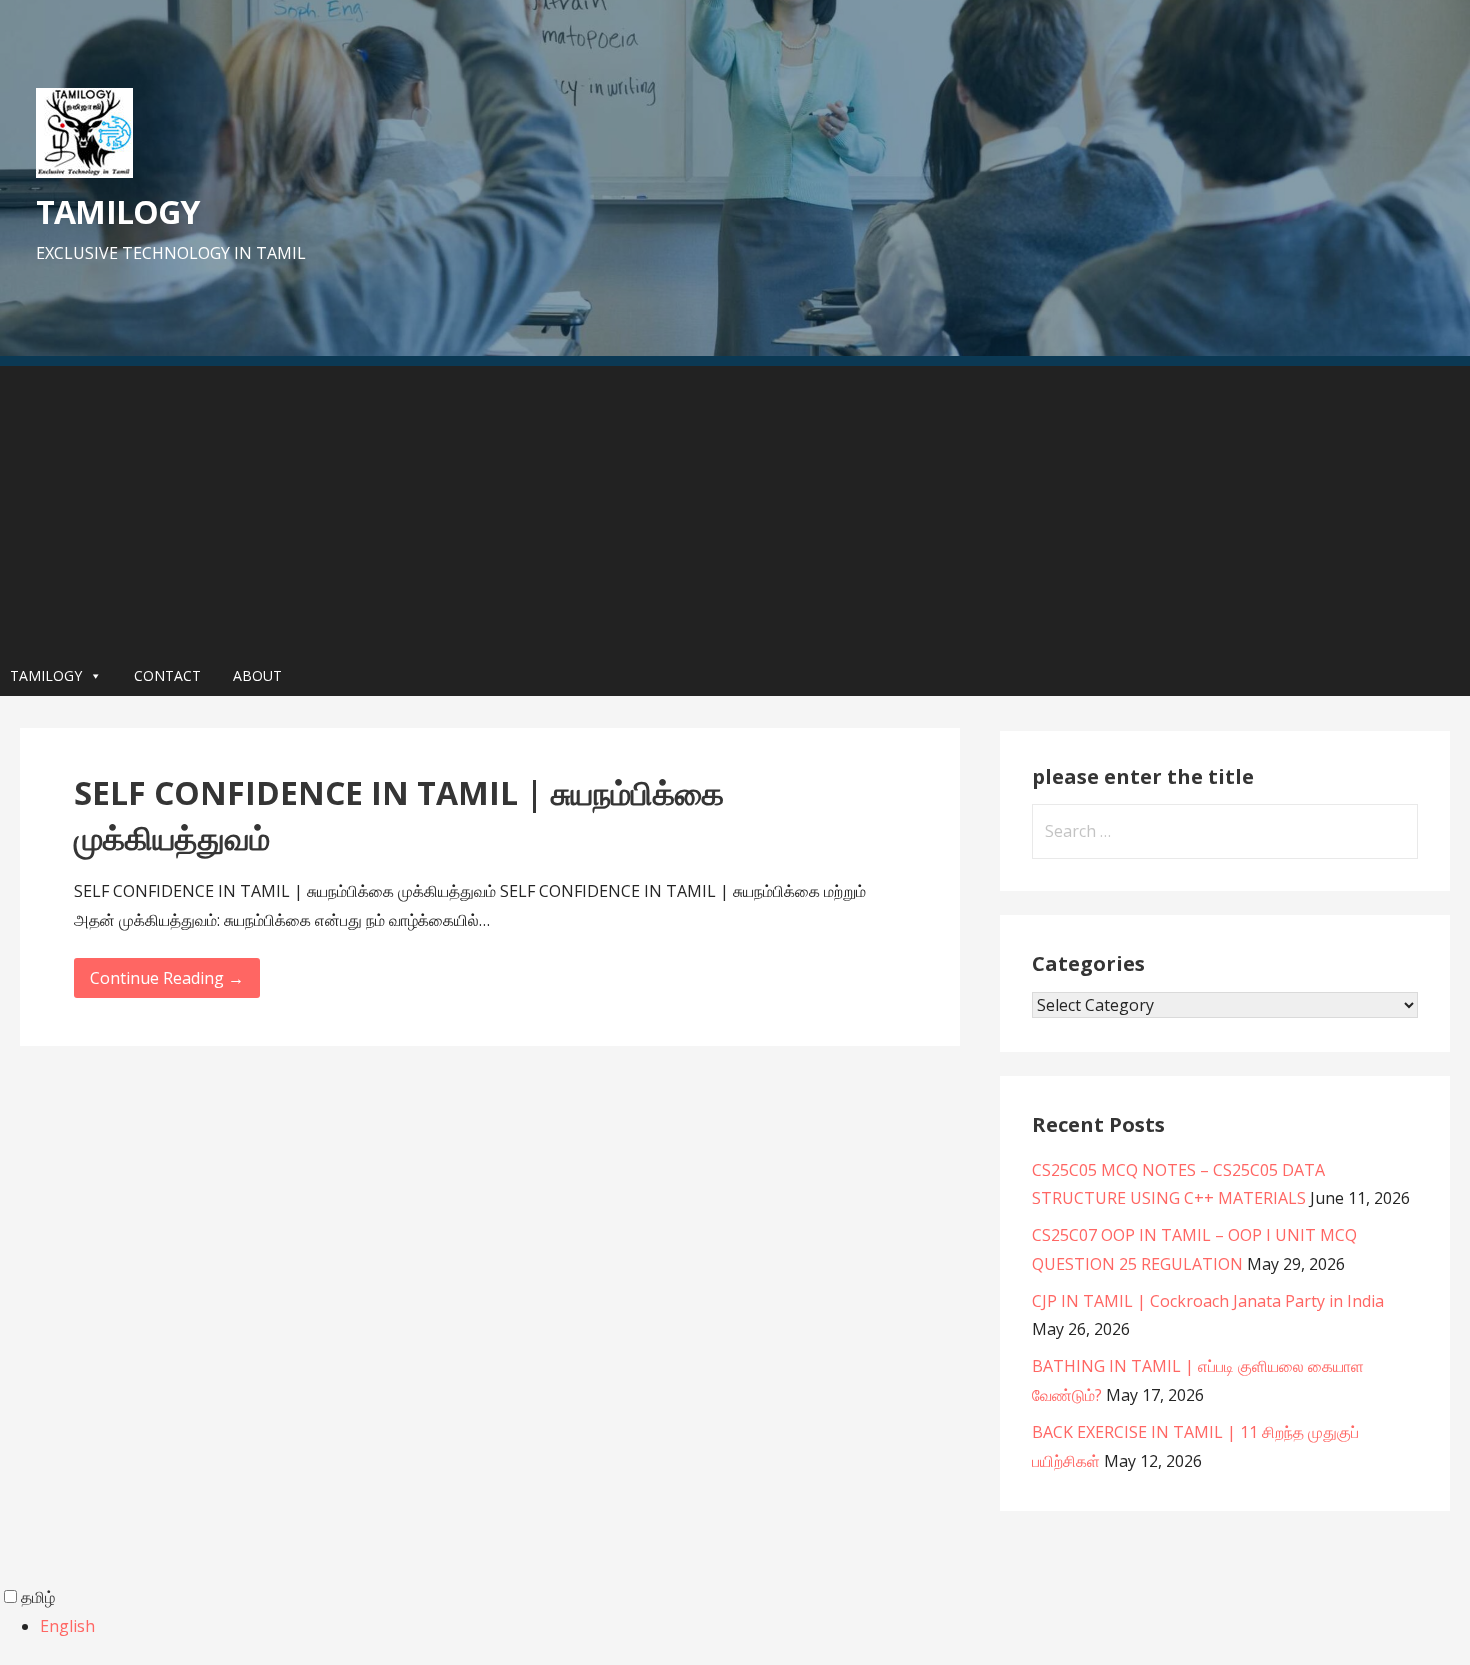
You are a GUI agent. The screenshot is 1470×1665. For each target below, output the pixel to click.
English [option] (67, 1626)
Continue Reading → (167, 978)
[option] (755, 1626)
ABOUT (257, 675)
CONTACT (167, 675)
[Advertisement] (735, 506)
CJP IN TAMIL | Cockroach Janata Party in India (1208, 1301)
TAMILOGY (117, 211)
